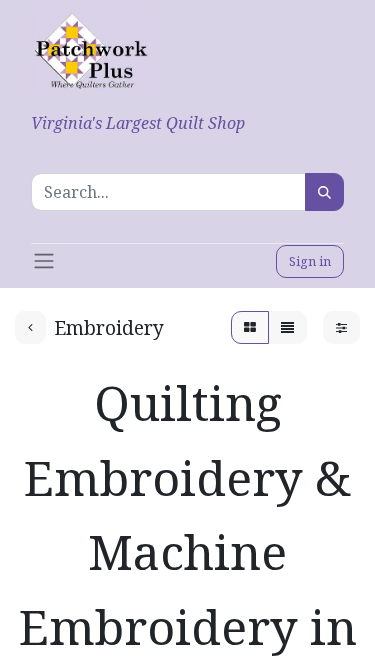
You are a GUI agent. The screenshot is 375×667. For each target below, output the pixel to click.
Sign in (310, 261)
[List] (287, 327)
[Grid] (250, 327)
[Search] (324, 192)
